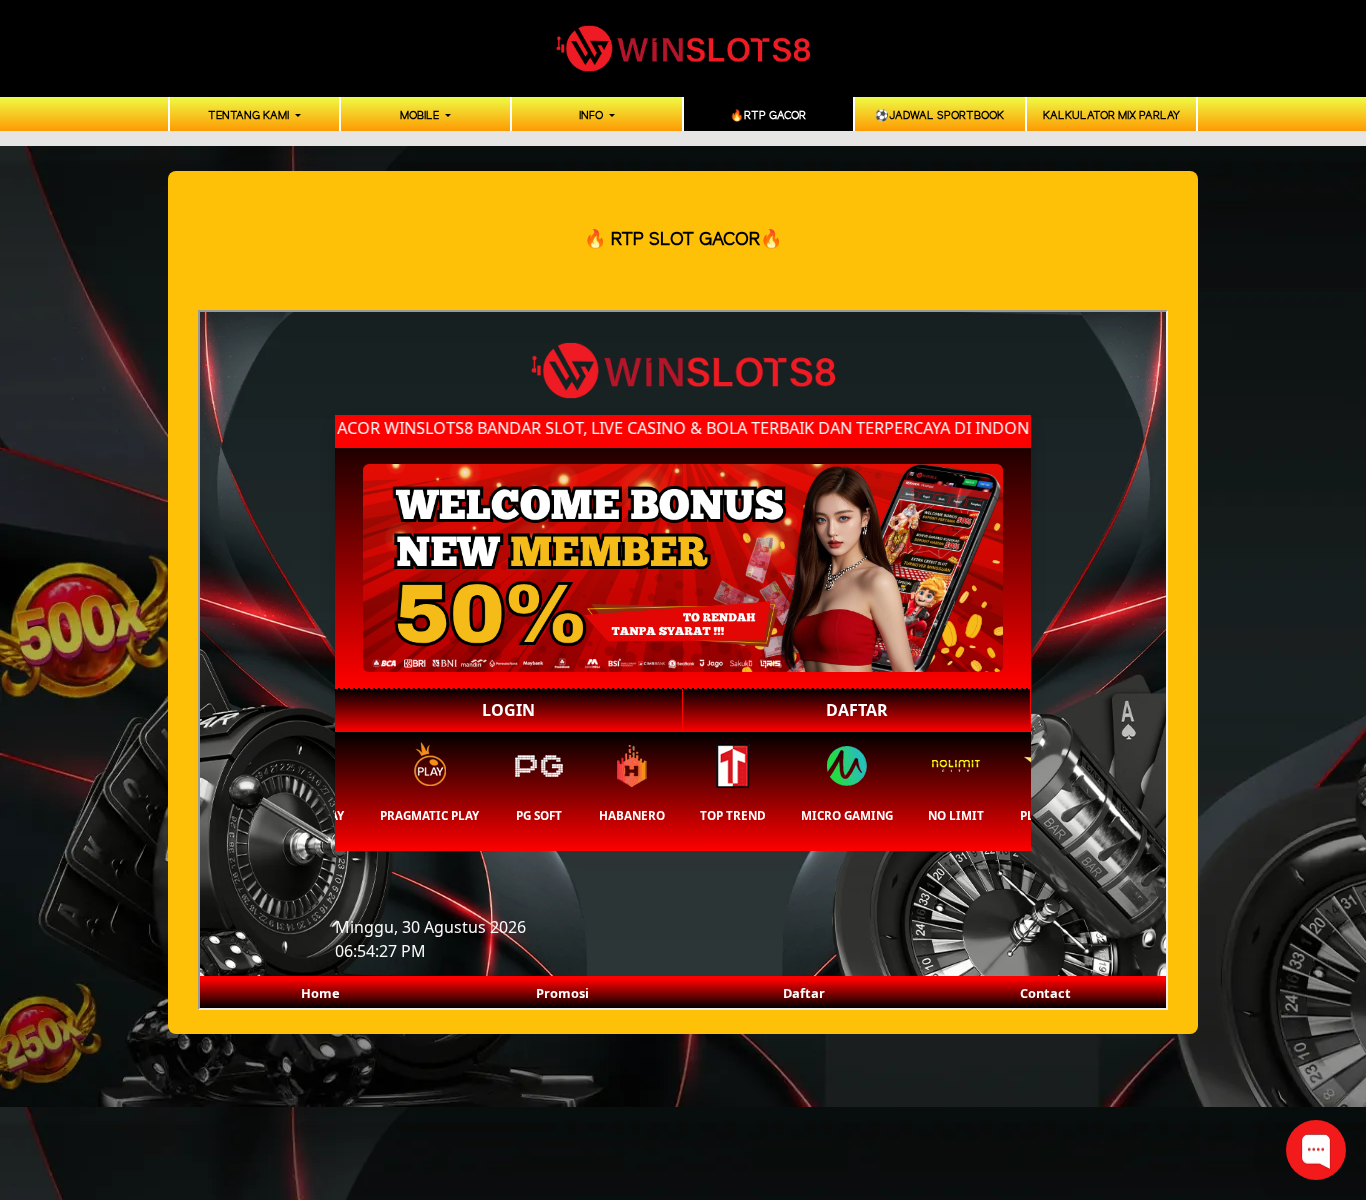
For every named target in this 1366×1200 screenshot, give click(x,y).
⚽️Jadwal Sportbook (939, 116)
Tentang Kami (250, 116)
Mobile (421, 116)
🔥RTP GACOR (768, 116)
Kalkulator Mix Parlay (1111, 116)
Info (592, 116)
